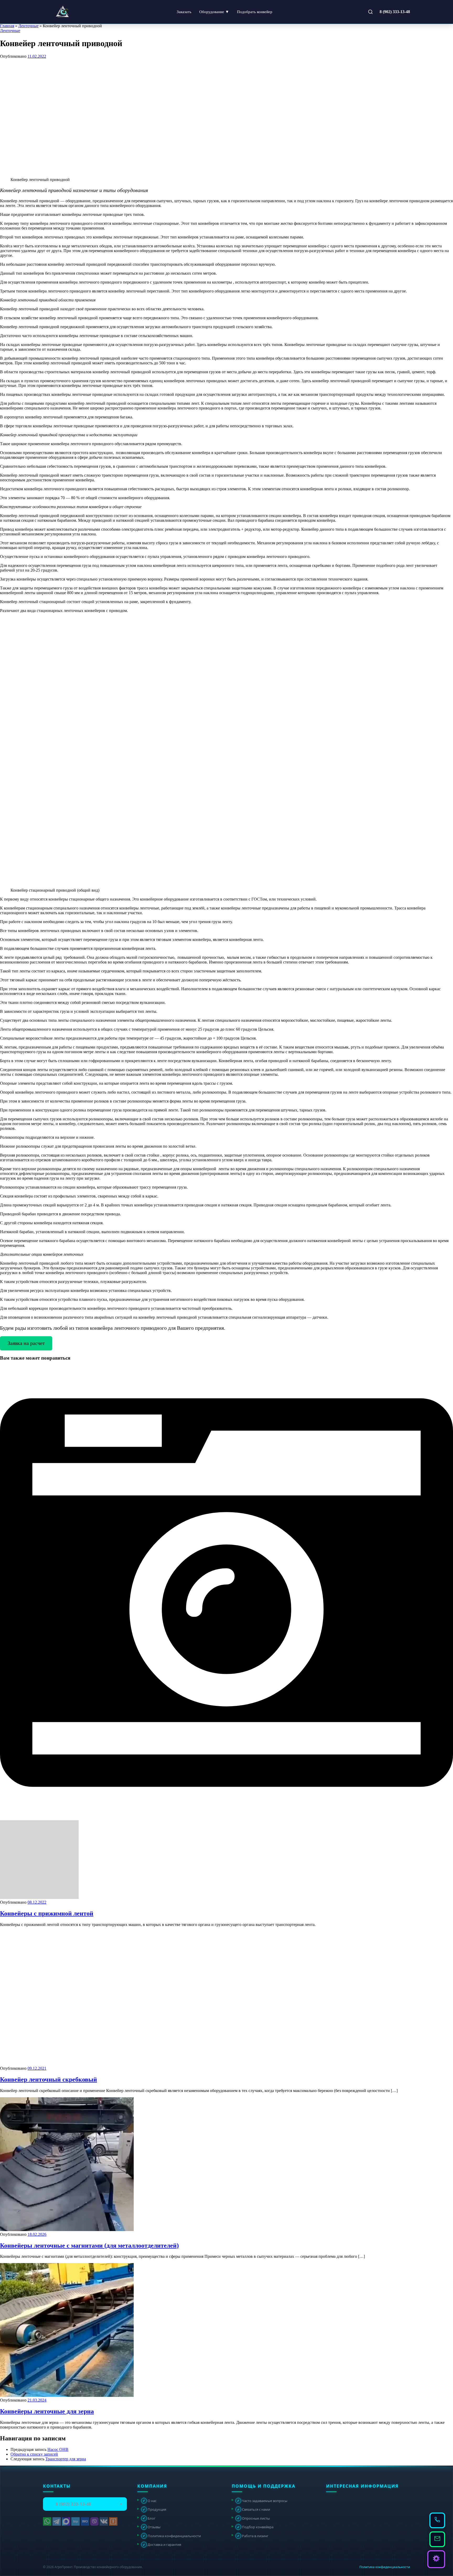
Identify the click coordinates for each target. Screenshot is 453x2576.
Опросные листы (253, 2518)
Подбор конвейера (255, 2527)
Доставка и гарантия (162, 2545)
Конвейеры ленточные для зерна (47, 2411)
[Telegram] (57, 2521)
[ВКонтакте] (104, 2521)
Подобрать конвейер (255, 12)
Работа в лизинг (253, 2536)
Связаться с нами (254, 2509)
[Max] (66, 2521)
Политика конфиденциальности (172, 2536)
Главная (7, 26)
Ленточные (28, 26)
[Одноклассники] (113, 2521)
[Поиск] (370, 12)
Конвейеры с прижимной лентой (47, 1913)
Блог (149, 2518)
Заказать (184, 12)
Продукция (154, 2509)
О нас (150, 2500)
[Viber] (94, 2521)
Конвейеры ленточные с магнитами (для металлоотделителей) (89, 2245)
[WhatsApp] (47, 2521)
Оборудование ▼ (214, 12)
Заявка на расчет (26, 1343)
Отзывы (152, 2527)
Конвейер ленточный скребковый (48, 2079)
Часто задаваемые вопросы (262, 2500)
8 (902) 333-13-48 (395, 12)
